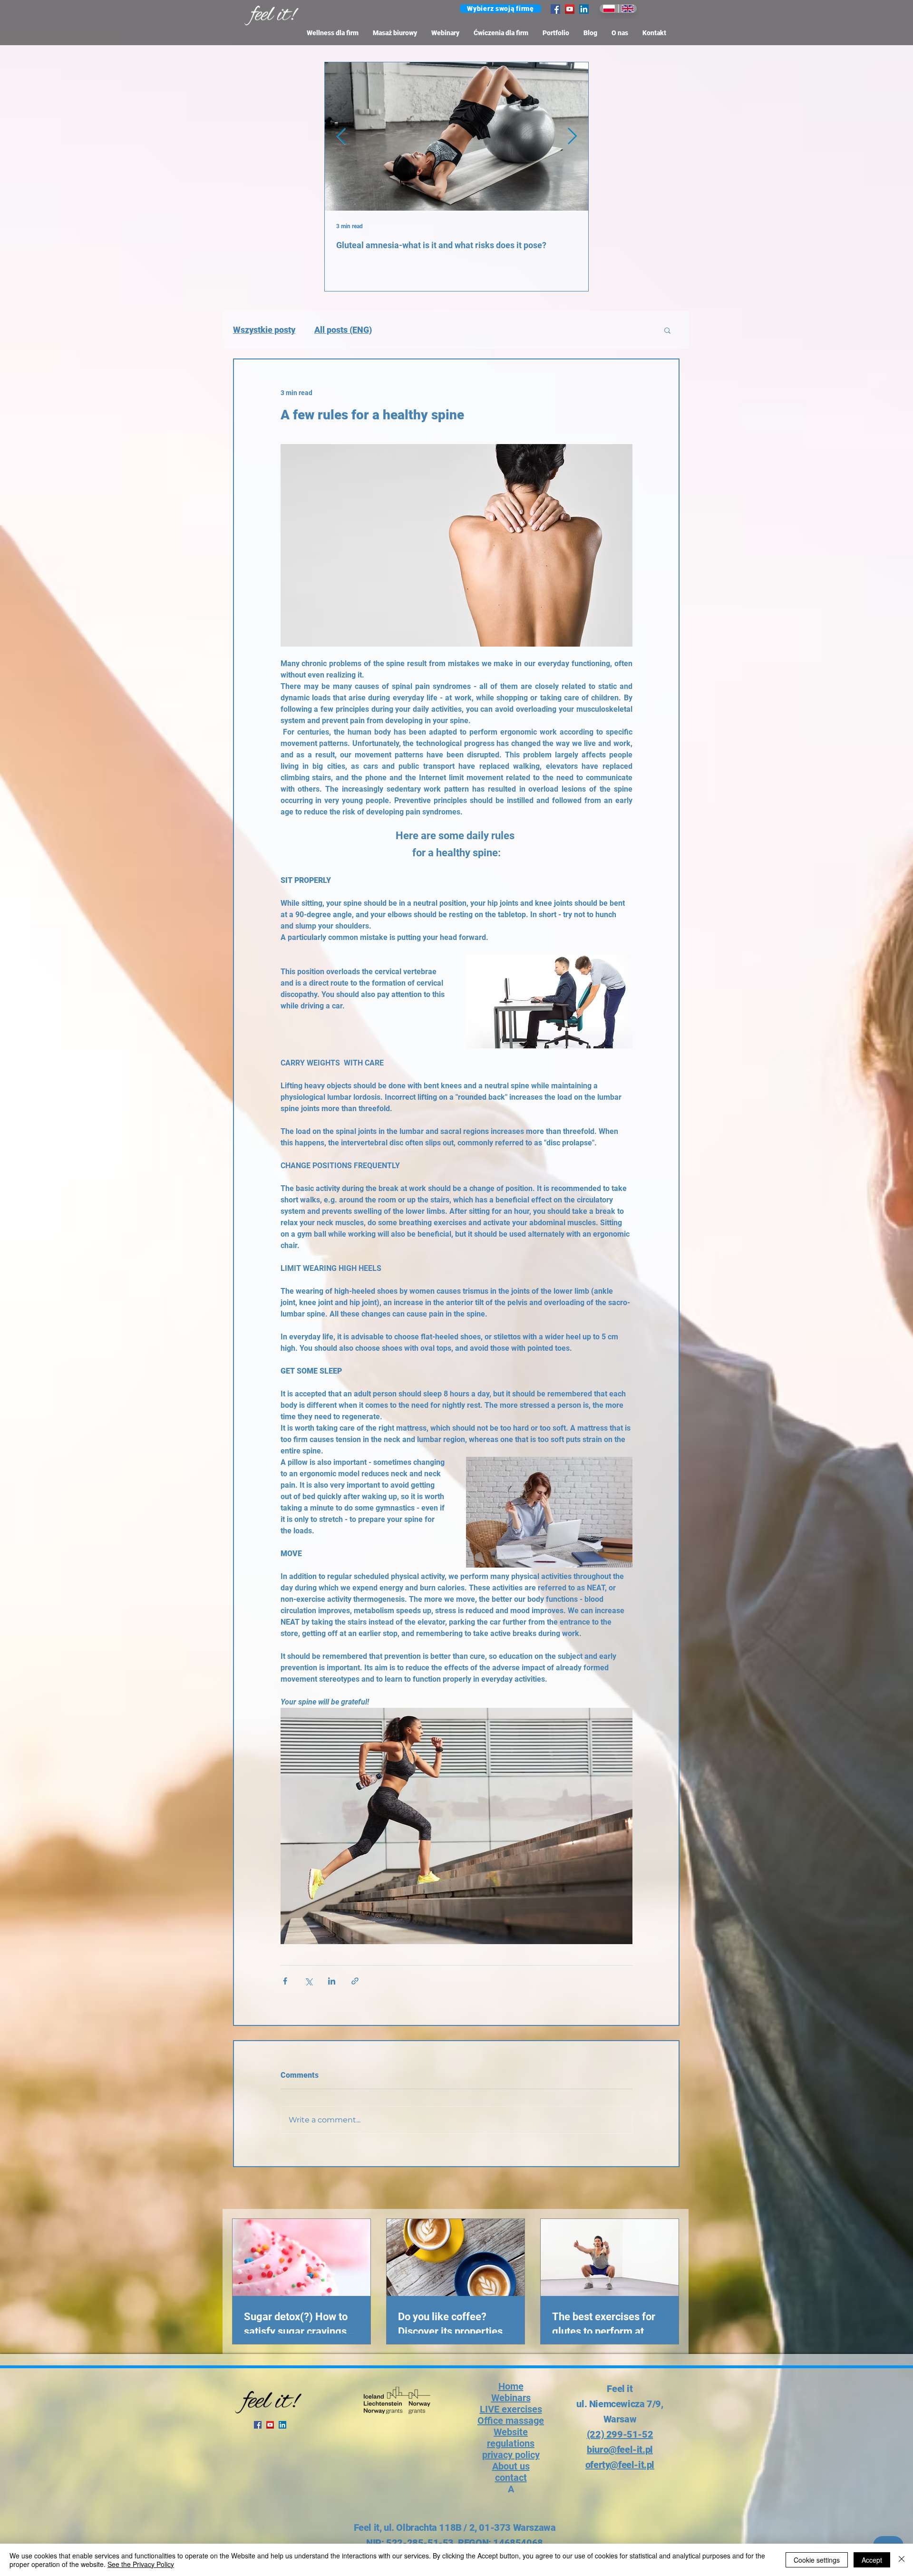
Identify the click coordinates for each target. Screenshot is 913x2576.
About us (511, 2466)
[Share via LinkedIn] (332, 1981)
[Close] (902, 2560)
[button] (500, 9)
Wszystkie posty (264, 330)
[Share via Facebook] (285, 1981)
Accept (872, 2560)
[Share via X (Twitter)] (308, 1981)
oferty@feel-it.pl (620, 2465)
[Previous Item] (341, 136)
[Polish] (609, 9)
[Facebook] (555, 9)
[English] (628, 9)
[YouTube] (570, 9)
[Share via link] (355, 1981)
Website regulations (511, 2438)
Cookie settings (817, 2560)
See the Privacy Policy (141, 2564)
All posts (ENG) (343, 330)
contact (511, 2478)
